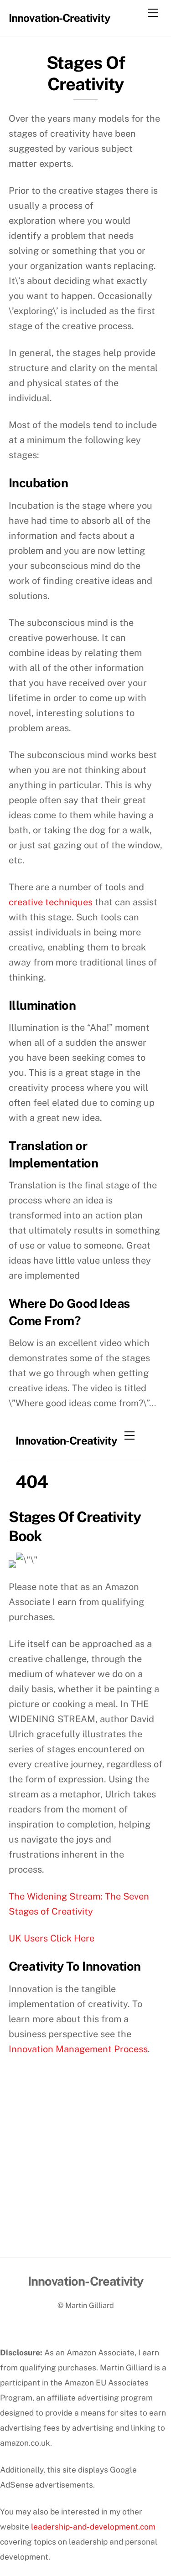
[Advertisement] (85, 2167)
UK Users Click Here (52, 1938)
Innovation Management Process (78, 2049)
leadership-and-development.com (93, 2527)
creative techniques (51, 902)
